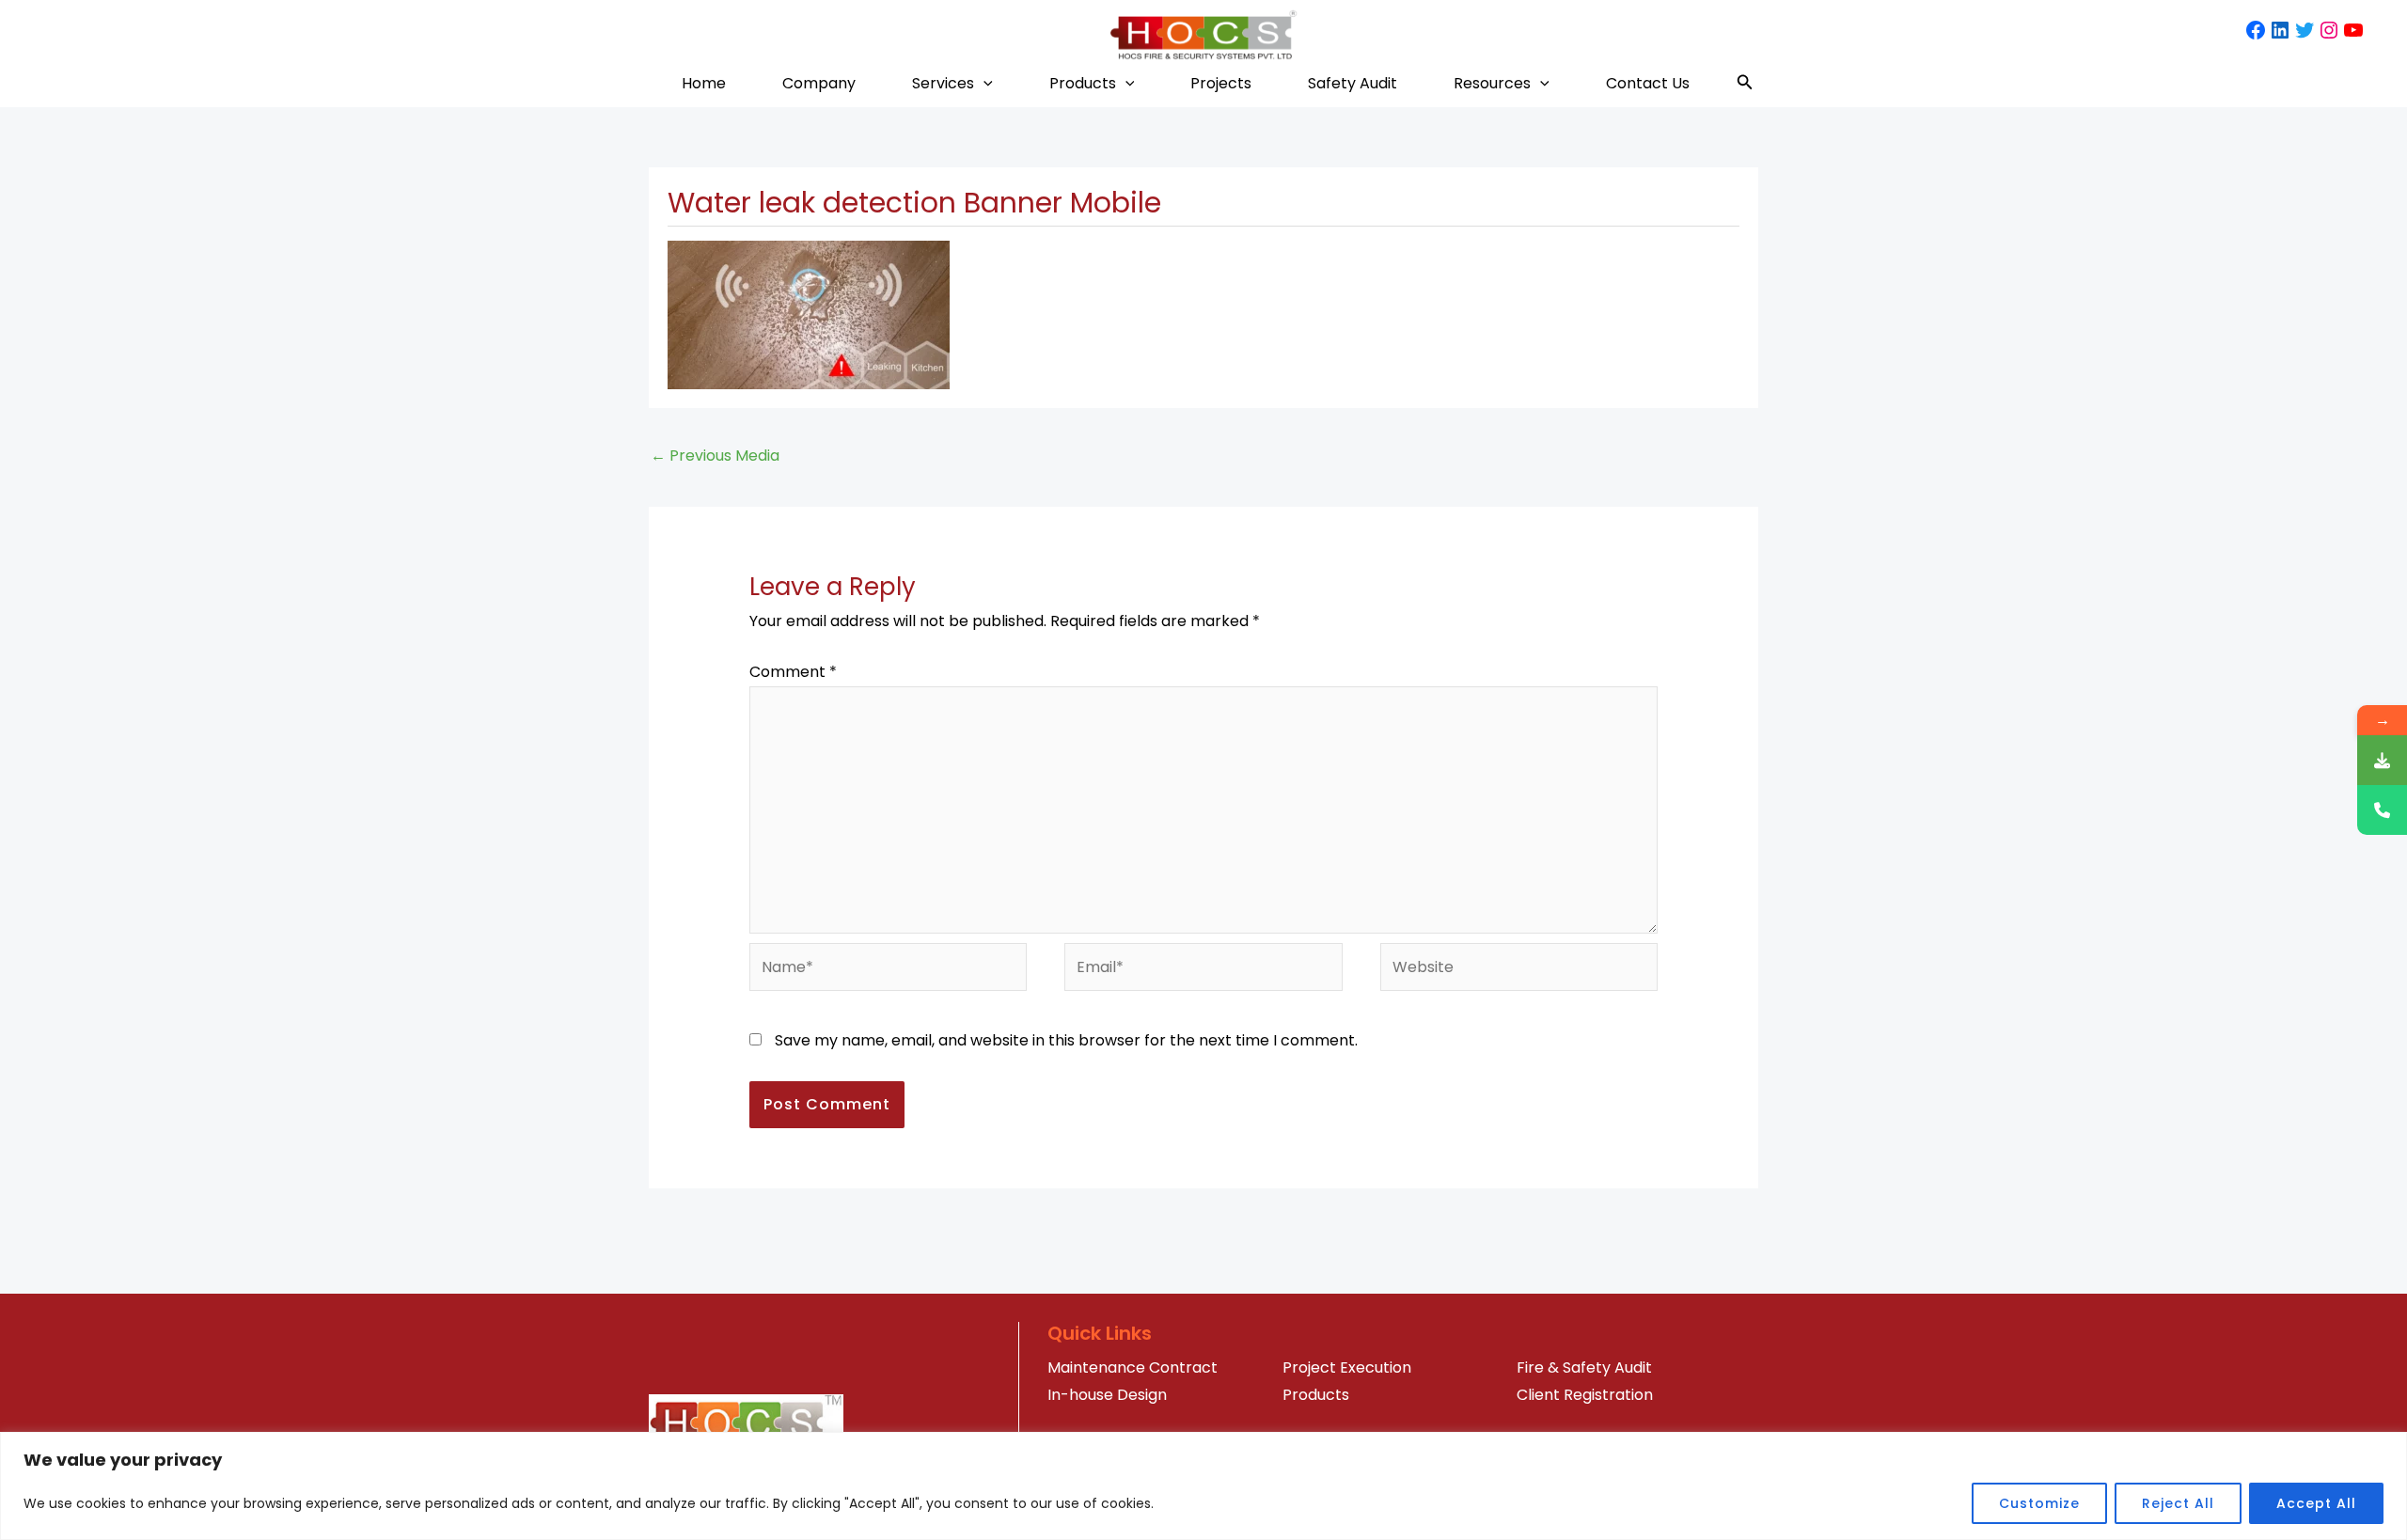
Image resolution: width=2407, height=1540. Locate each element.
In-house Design (1107, 1395)
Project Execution (1347, 1367)
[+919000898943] (2382, 810)
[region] (1203, 1486)
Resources (1492, 83)
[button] (983, 83)
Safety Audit (1353, 83)
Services (943, 83)
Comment (793, 672)
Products (1083, 83)
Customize (2039, 1503)
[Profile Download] (2382, 760)
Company (819, 83)
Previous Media (715, 456)
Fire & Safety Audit (1584, 1367)
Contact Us (1648, 83)
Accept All (2316, 1503)
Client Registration (1585, 1395)
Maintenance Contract (1133, 1367)
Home (704, 83)
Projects (1221, 83)
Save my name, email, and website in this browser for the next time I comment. (1066, 1040)
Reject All (2178, 1503)
